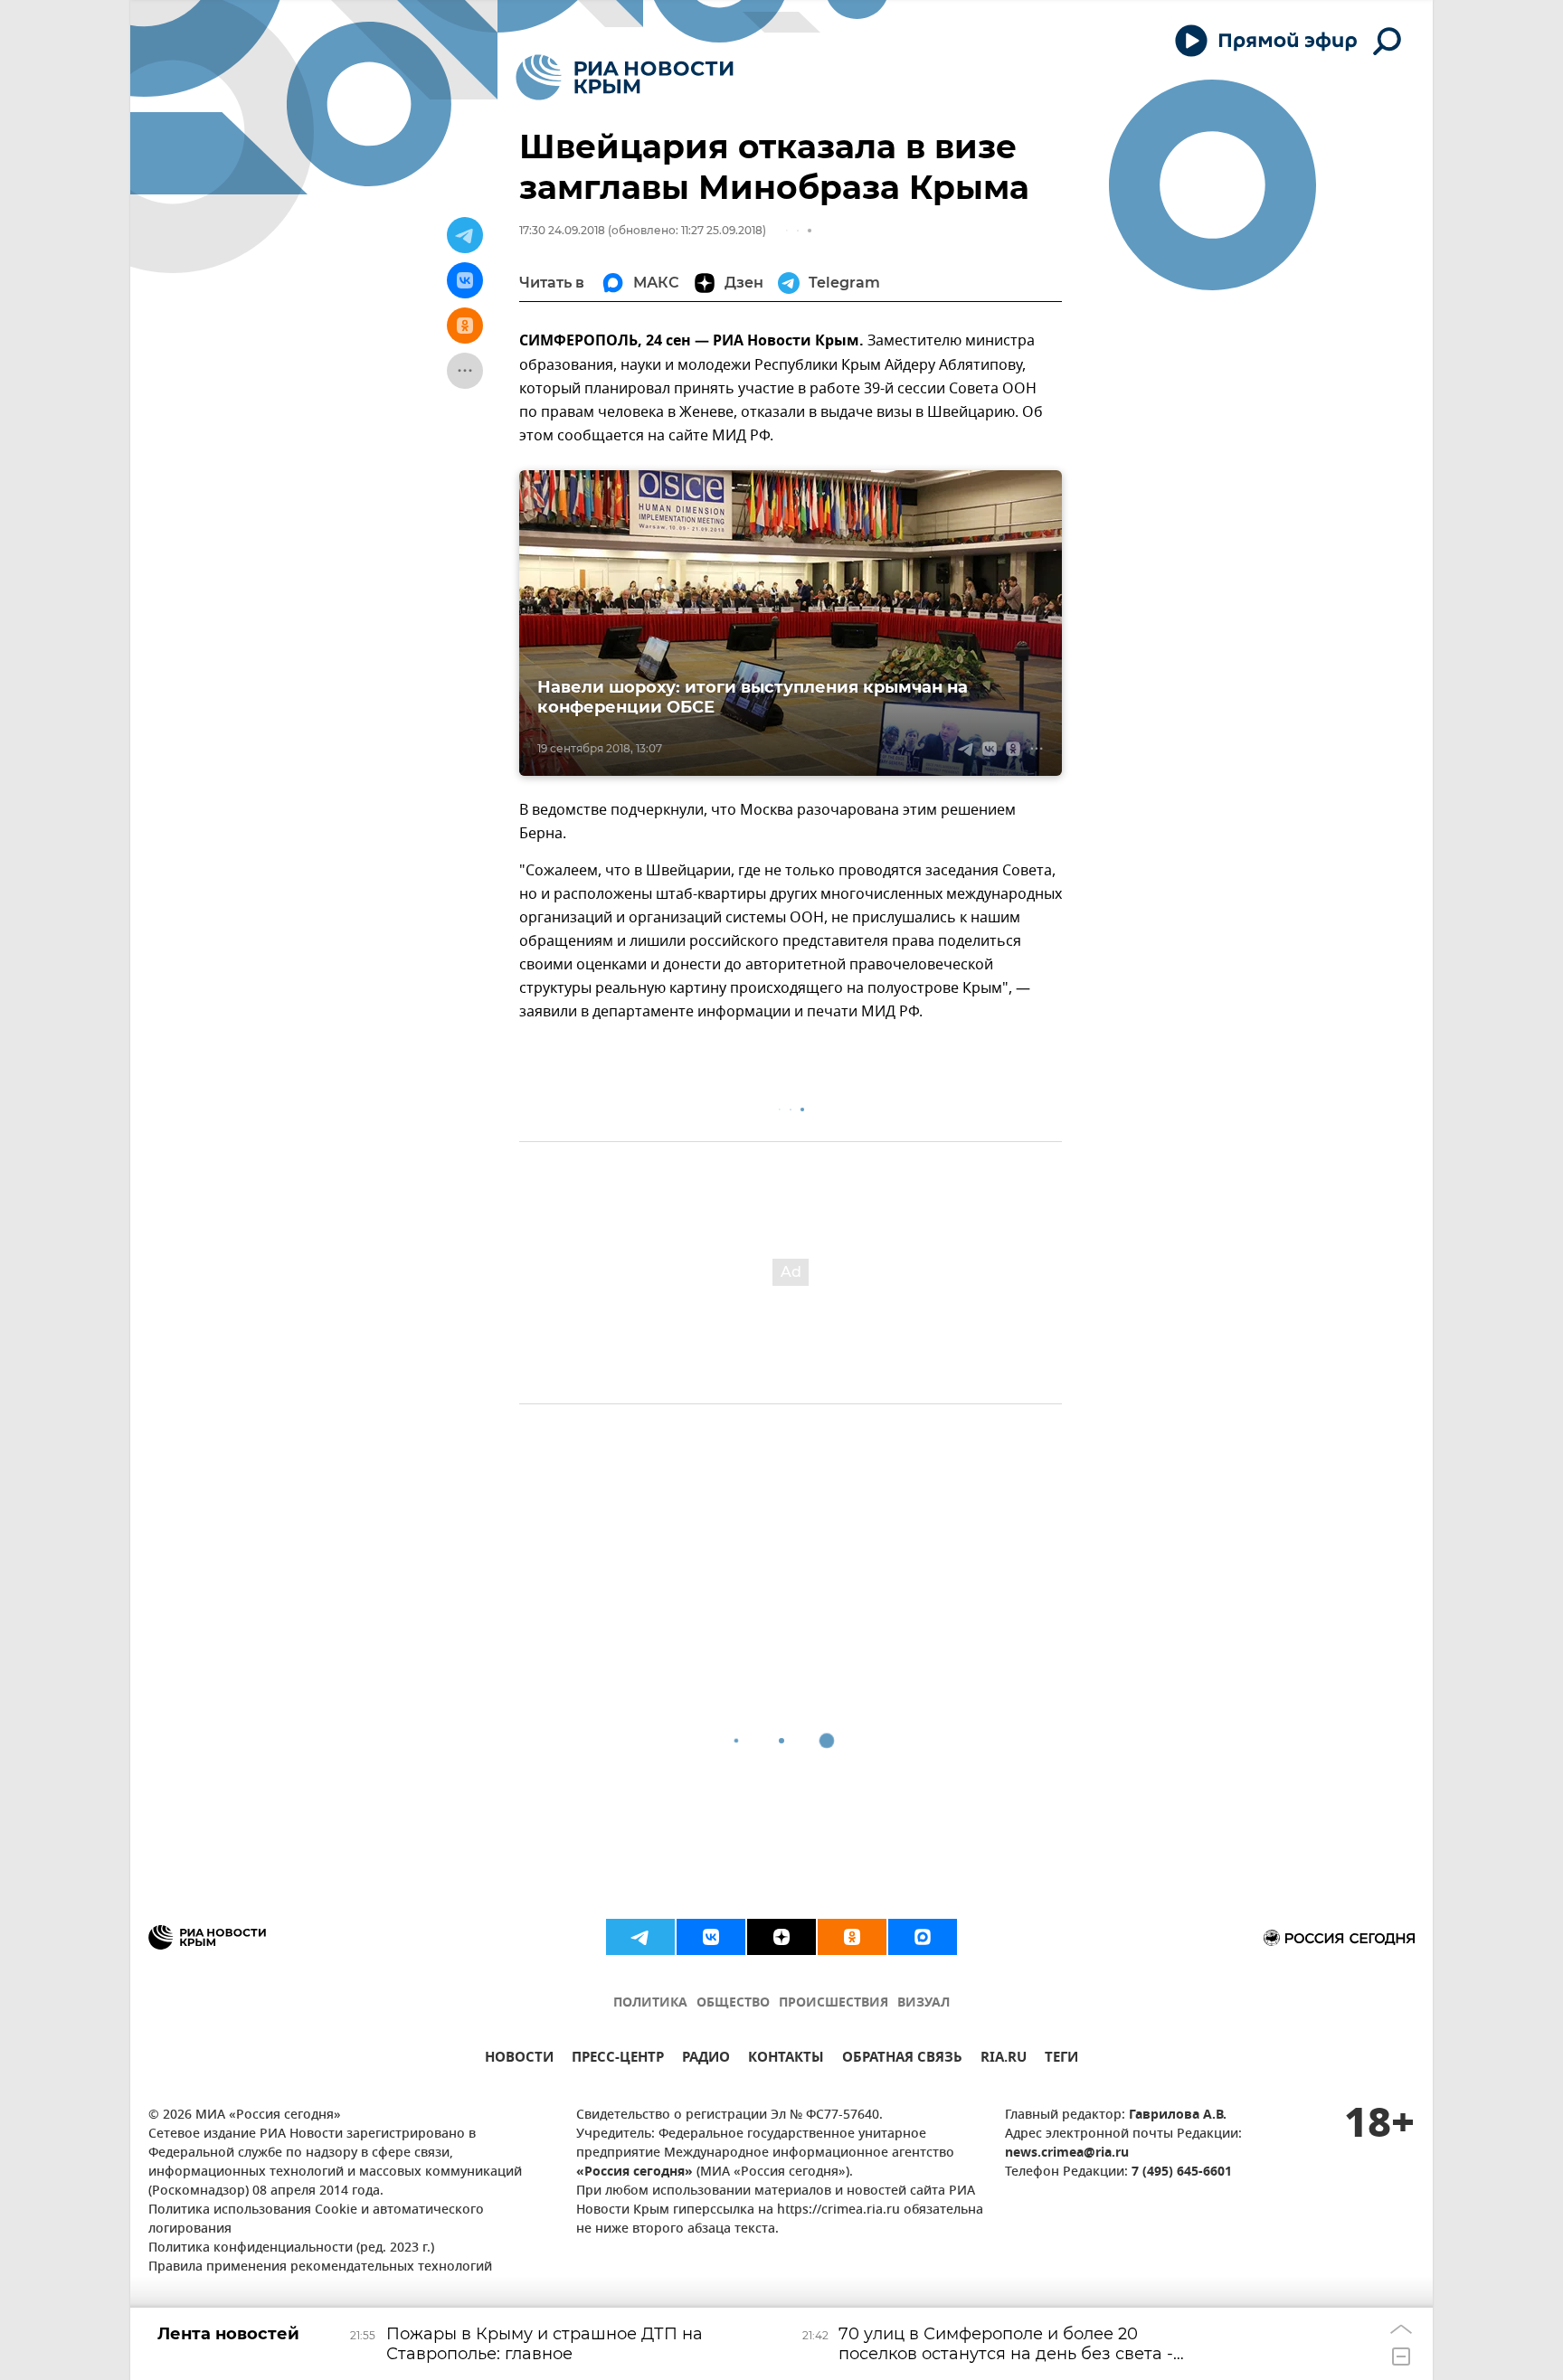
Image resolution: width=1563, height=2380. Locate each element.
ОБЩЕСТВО (733, 2003)
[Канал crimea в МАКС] (923, 1937)
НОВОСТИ (519, 2059)
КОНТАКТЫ (786, 2059)
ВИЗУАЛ (924, 2003)
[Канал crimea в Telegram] (640, 1937)
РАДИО (706, 2059)
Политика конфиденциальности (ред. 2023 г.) (291, 2248)
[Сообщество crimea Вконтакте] (711, 1937)
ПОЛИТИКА (650, 2003)
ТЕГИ (1061, 2059)
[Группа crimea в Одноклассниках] (852, 1937)
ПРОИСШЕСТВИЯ (834, 2003)
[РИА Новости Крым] (625, 77)
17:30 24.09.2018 (562, 230)
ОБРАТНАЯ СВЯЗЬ (902, 2059)
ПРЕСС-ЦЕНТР (618, 2059)
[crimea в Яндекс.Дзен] (781, 1937)
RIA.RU (1004, 2059)
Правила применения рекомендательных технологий (320, 2267)
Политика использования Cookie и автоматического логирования (316, 2220)
